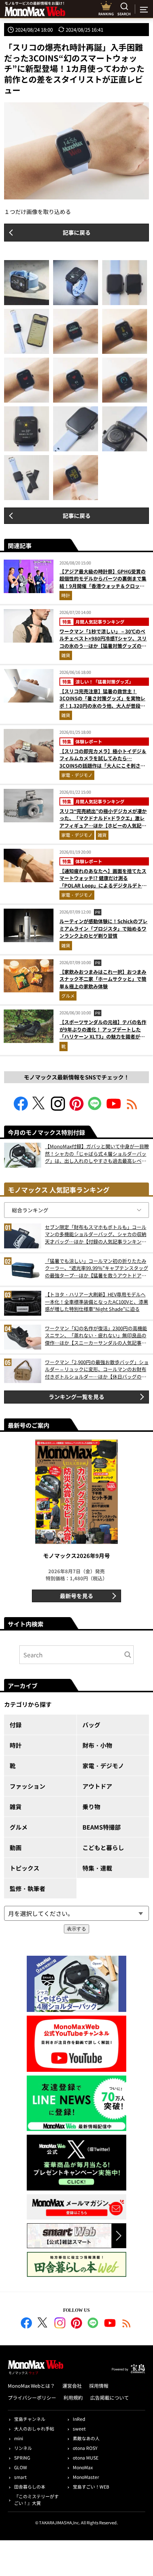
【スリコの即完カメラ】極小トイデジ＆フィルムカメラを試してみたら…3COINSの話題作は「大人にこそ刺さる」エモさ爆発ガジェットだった (103, 762)
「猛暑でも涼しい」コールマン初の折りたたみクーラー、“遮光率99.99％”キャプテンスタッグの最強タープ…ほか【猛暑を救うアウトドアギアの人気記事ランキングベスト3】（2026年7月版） (97, 1268)
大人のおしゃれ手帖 (34, 2428)
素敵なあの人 (86, 2438)
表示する (76, 1929)
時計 (66, 595)
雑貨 (66, 655)
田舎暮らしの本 (30, 2487)
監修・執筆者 (27, 1888)
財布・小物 (97, 1745)
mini (19, 2438)
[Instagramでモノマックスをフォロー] (58, 1108)
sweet (79, 2428)
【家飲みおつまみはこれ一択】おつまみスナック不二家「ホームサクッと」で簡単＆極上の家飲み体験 (103, 979)
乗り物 (91, 1807)
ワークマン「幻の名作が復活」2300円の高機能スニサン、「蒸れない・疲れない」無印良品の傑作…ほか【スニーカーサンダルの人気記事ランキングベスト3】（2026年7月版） (96, 1336)
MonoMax (83, 2467)
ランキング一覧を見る (76, 1397)
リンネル (23, 2448)
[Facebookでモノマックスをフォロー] (21, 1108)
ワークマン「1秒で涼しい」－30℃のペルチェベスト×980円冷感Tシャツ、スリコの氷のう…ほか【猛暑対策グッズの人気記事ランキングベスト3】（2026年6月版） (103, 646)
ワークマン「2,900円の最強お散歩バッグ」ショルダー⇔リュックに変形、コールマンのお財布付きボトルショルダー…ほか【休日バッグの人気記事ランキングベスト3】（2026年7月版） (97, 1369)
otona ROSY (85, 2448)
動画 (16, 1847)
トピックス (25, 1868)
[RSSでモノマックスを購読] (127, 2324)
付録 (16, 1725)
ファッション (27, 1786)
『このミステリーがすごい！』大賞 (36, 2500)
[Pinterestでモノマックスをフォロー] (76, 1108)
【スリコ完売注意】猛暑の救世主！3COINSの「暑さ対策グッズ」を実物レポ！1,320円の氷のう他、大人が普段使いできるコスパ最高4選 (102, 702)
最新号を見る (76, 1596)
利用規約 (73, 2398)
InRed (79, 2419)
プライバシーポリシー (32, 2398)
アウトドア (97, 1786)
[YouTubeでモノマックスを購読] (114, 1108)
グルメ (68, 996)
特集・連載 (97, 1868)
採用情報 (99, 2386)
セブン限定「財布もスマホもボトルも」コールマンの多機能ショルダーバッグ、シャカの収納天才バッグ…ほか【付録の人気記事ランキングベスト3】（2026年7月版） (96, 1234)
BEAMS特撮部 (102, 1827)
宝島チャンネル (30, 2419)
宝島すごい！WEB (91, 2487)
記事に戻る (77, 232)
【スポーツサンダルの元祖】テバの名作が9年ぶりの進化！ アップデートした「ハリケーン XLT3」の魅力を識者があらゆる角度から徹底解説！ (103, 1033)
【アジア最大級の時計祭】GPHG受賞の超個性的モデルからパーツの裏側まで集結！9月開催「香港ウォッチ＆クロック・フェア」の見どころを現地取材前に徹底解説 (103, 586)
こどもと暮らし (103, 1847)
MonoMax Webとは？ (31, 2386)
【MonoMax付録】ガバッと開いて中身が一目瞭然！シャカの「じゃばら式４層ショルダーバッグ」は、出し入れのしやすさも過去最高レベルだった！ (97, 1154)
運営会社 (72, 2386)
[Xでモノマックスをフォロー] (39, 1108)
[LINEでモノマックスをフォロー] (95, 1108)
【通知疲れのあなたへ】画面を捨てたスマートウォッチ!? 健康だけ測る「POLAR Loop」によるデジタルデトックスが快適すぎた (103, 882)
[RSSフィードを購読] (132, 1108)
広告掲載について (110, 2398)
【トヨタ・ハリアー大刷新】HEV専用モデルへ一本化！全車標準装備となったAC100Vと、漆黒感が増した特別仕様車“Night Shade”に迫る (97, 1302)
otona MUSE (86, 2457)
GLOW (21, 2467)
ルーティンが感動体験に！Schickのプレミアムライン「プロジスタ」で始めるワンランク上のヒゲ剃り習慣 (103, 928)
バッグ (91, 1725)
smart (20, 2477)
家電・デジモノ (77, 775)
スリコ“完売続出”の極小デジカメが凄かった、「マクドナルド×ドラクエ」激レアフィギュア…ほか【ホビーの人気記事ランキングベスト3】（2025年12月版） (104, 822)
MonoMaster (86, 2477)
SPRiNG (22, 2457)
